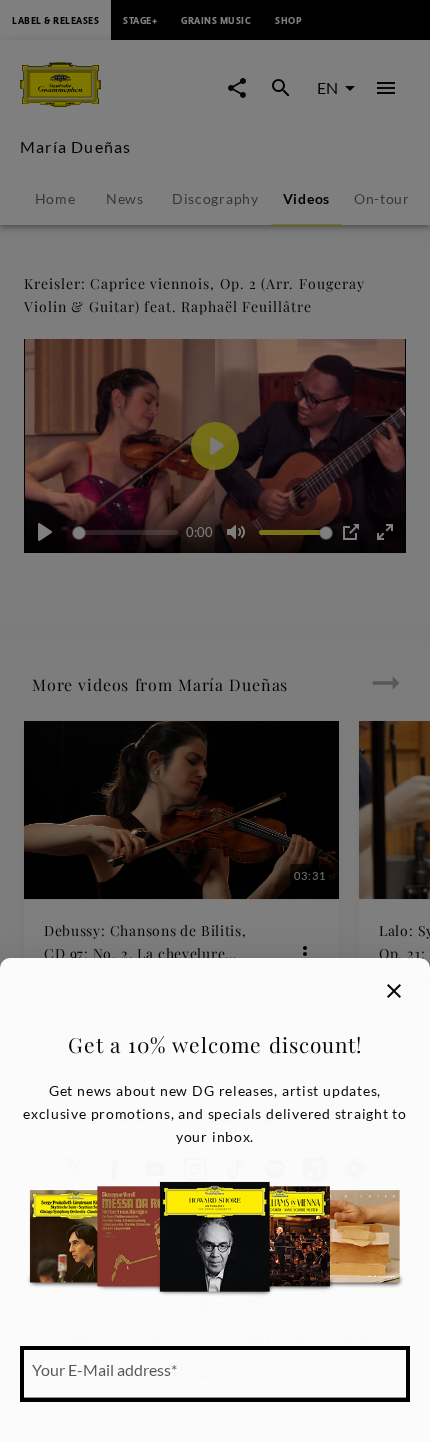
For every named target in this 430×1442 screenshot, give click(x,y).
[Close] (394, 991)
